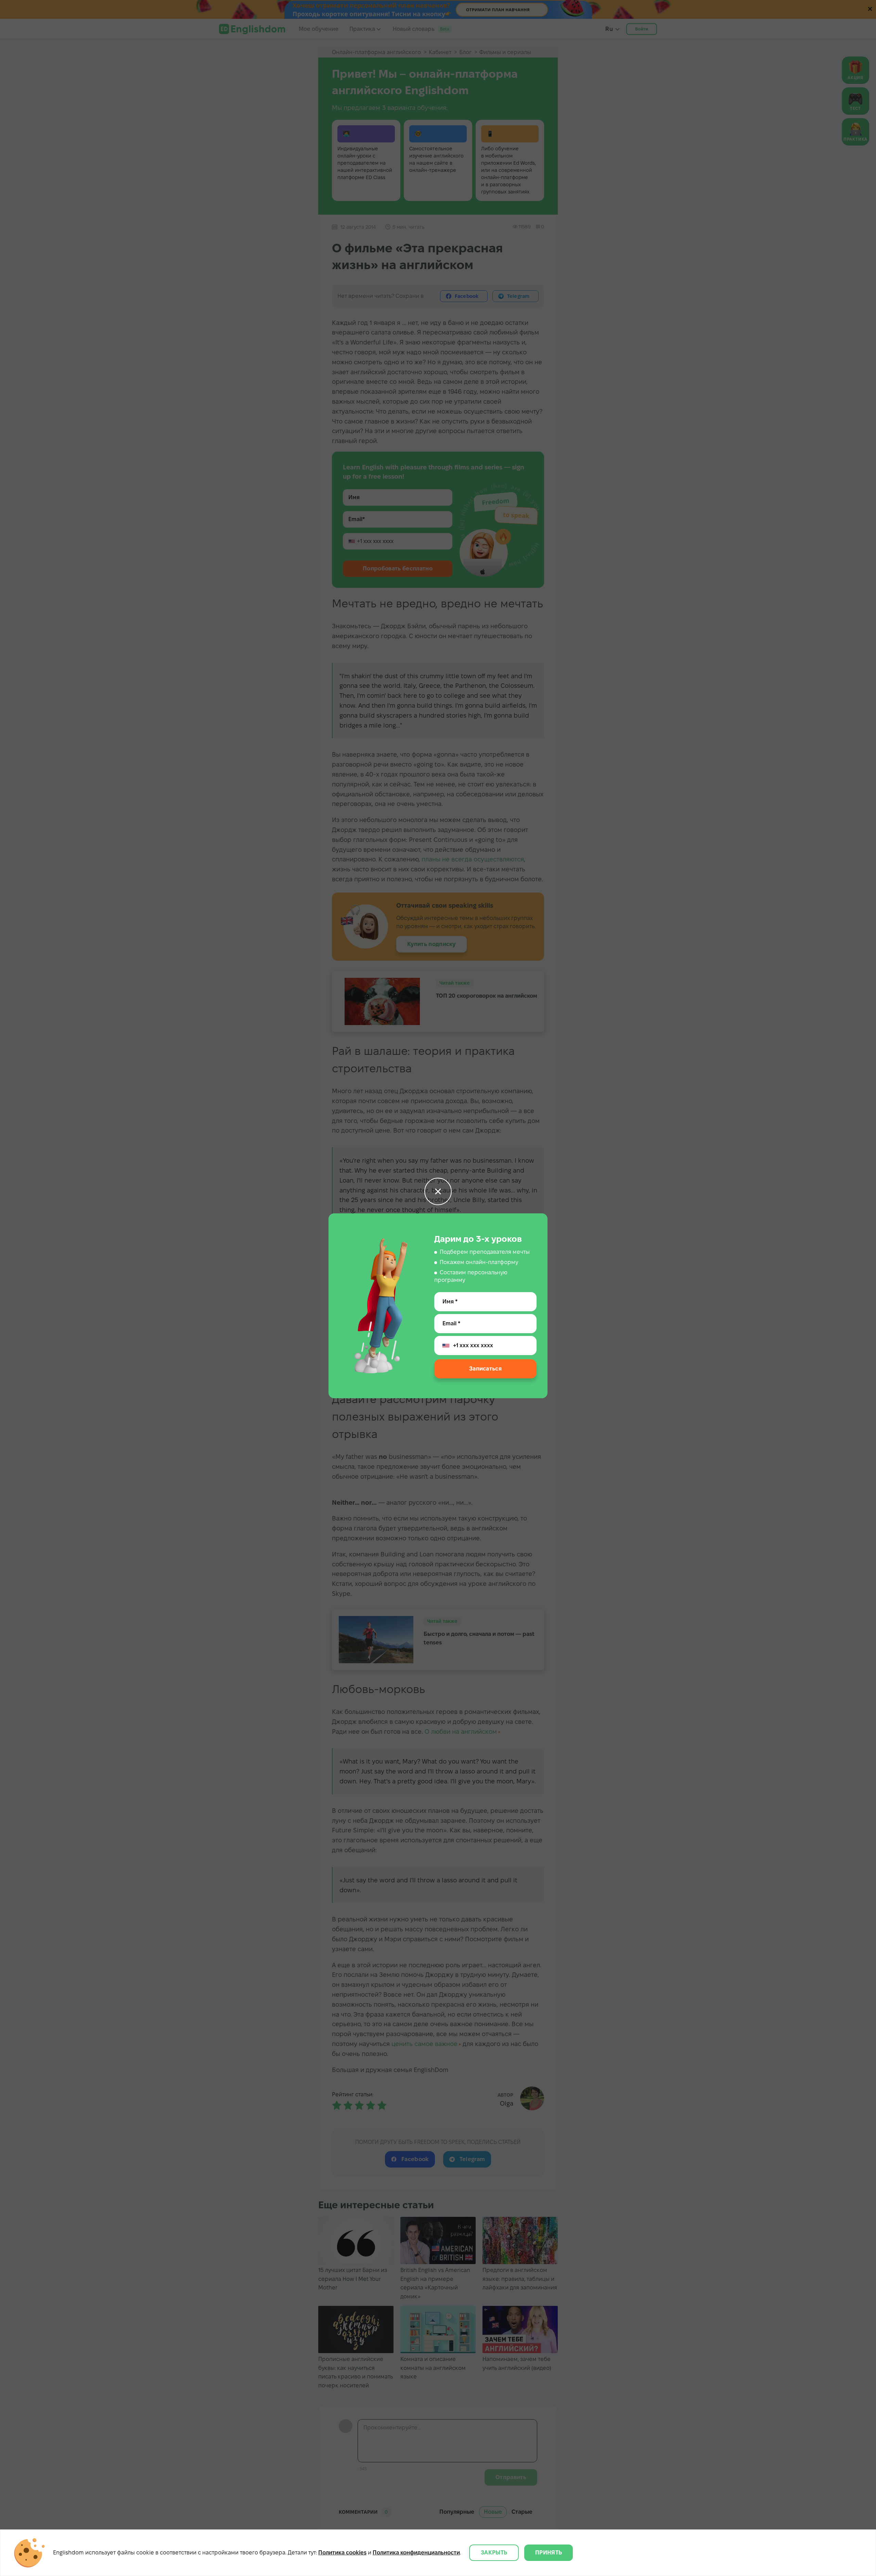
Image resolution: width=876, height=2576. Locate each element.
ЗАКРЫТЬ (494, 2553)
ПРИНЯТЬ (549, 2553)
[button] (438, 1191)
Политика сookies (342, 2553)
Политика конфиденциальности (416, 2553)
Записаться (485, 1369)
